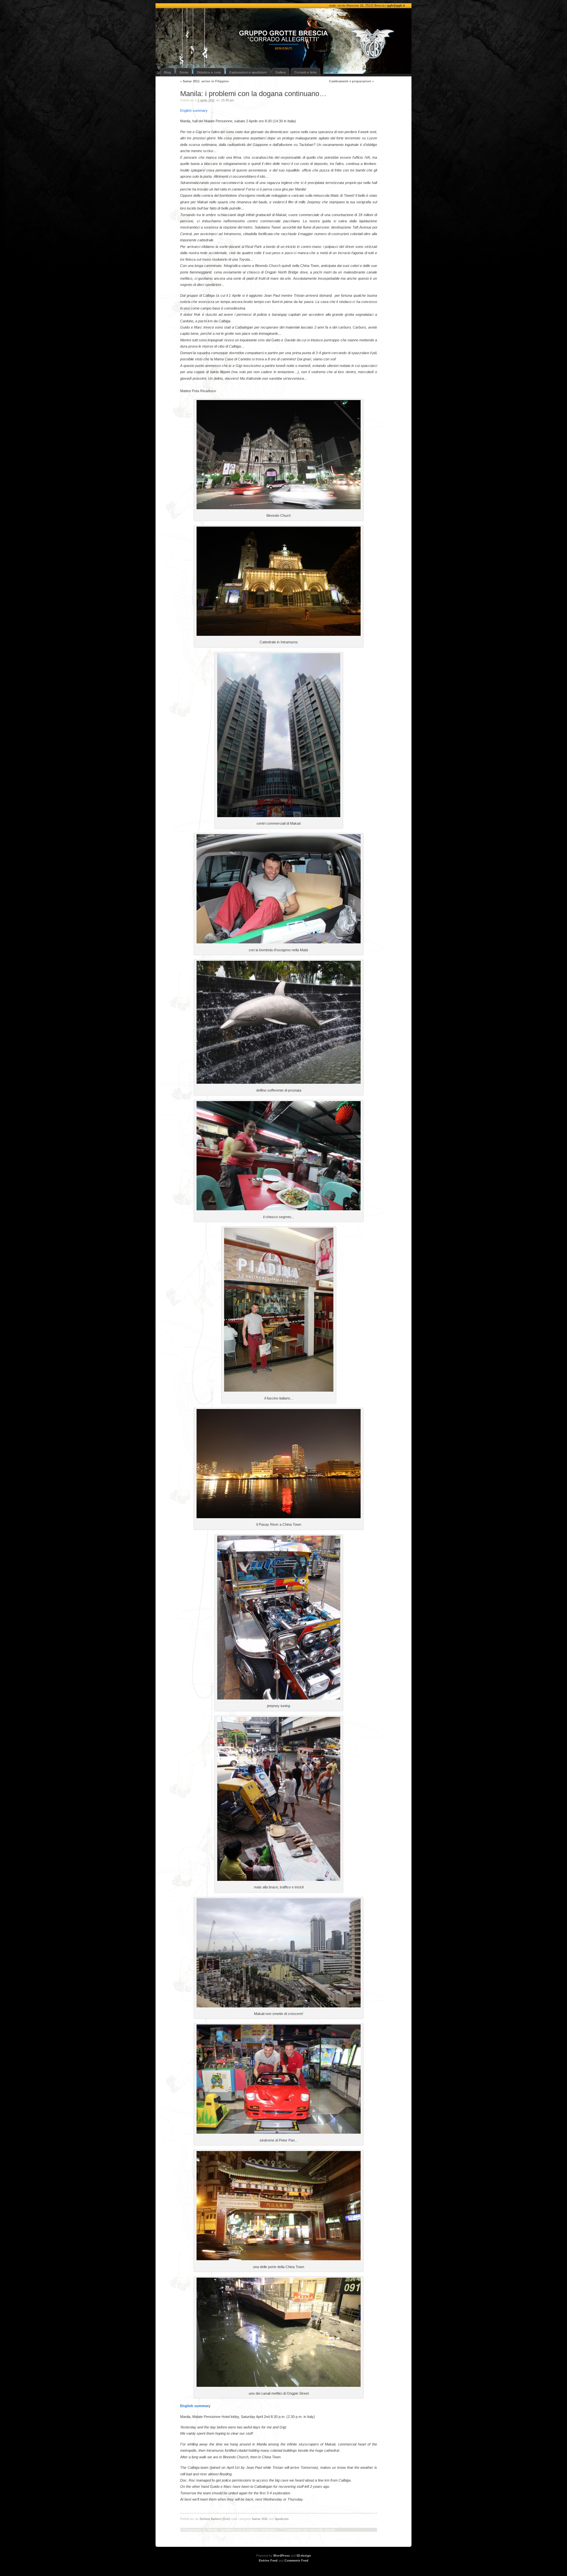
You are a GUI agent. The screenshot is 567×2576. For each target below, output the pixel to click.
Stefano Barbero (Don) (215, 2519)
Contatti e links (305, 72)
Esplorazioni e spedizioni (248, 72)
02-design (304, 2556)
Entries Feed (268, 2561)
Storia (184, 72)
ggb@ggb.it (396, 6)
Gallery (281, 72)
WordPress (282, 2556)
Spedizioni (282, 2519)
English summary (194, 111)
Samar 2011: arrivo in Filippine (204, 81)
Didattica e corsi (209, 72)
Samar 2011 (260, 2519)
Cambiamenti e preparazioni (351, 81)
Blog (168, 72)
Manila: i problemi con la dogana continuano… (253, 94)
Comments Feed (296, 2561)
